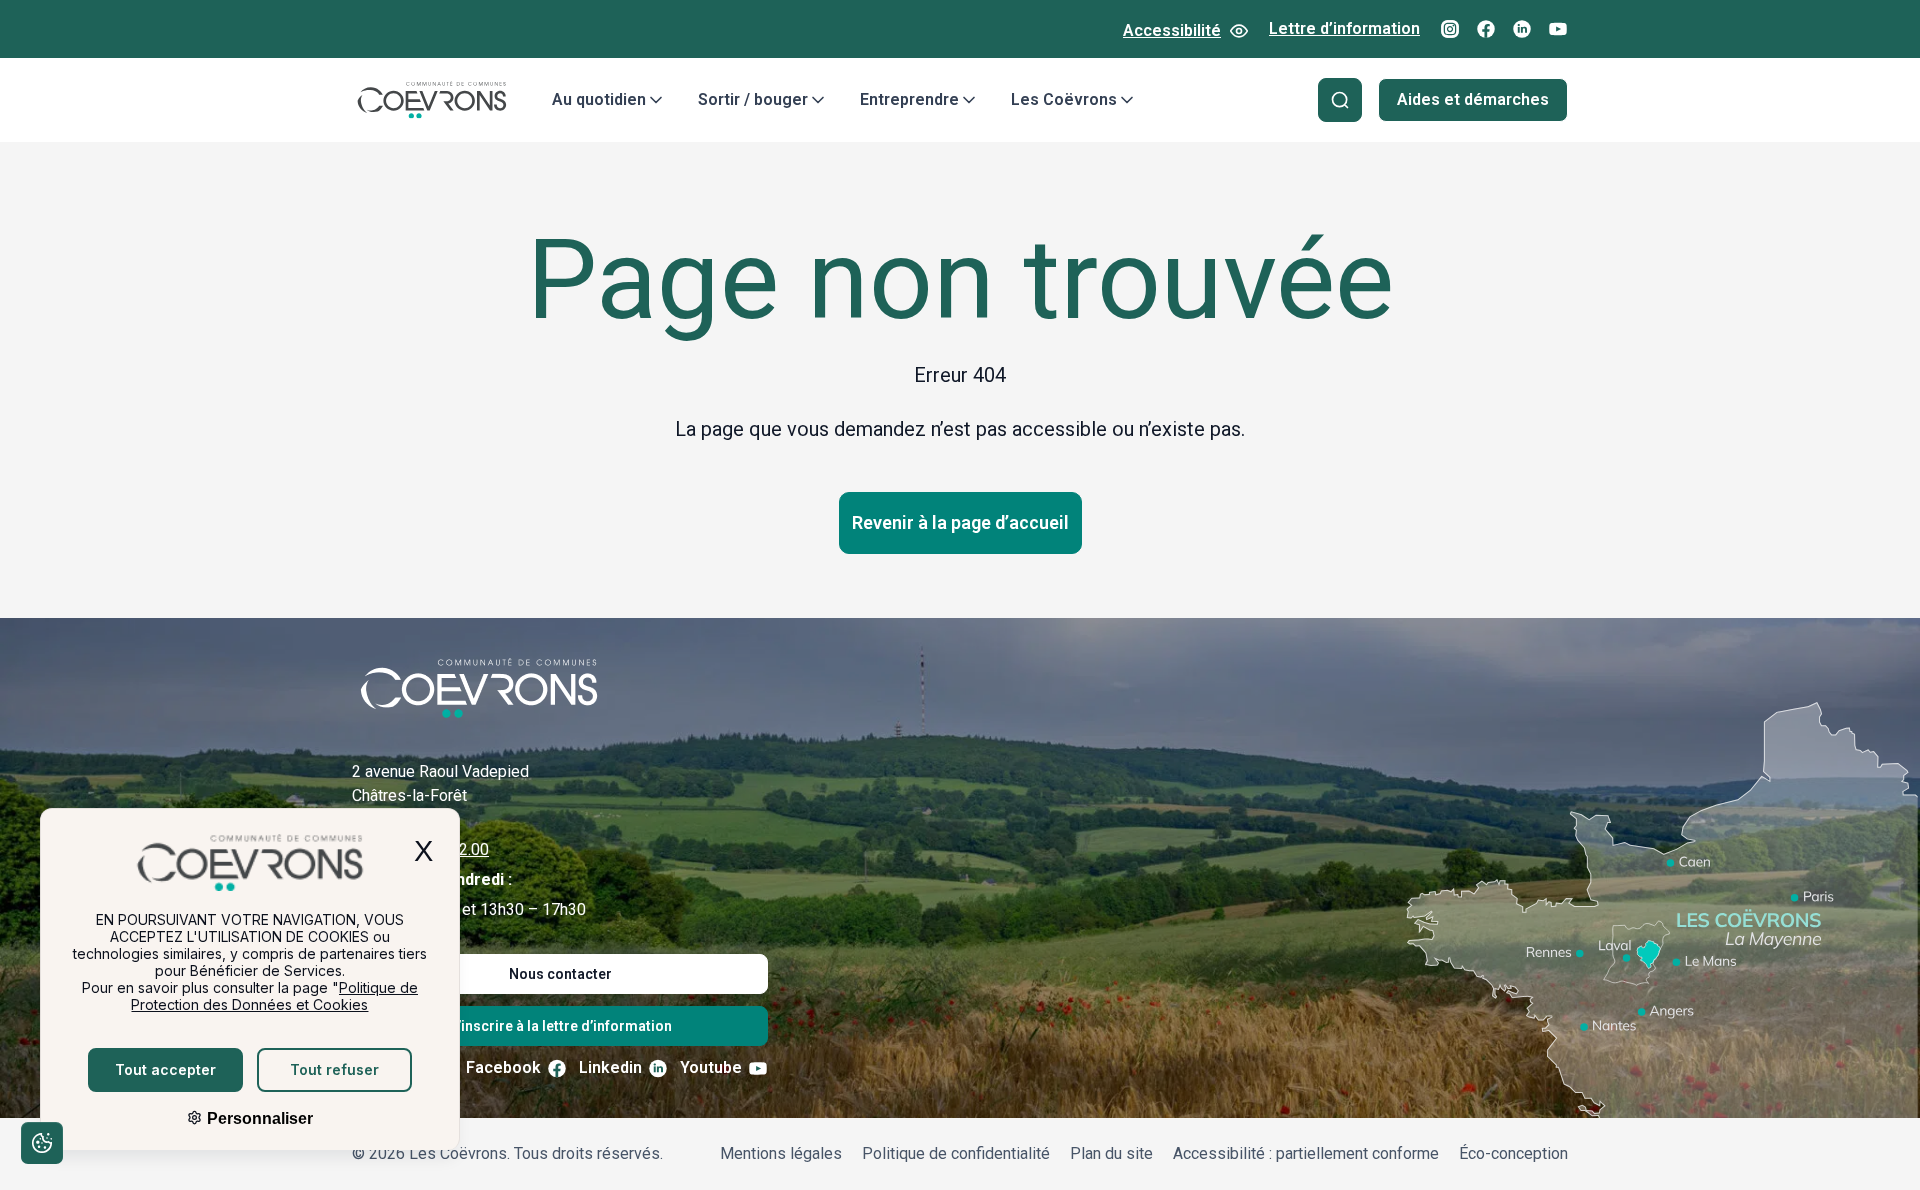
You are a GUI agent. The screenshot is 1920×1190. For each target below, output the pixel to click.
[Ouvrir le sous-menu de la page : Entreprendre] (969, 100)
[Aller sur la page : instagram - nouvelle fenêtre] (1450, 29)
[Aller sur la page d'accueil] (432, 100)
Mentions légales (781, 1153)
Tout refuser (334, 1069)
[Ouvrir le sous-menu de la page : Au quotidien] (656, 100)
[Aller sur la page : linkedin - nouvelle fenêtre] (1522, 29)
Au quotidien (599, 99)
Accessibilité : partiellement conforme (1306, 1153)
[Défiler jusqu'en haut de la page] (1878, 1145)
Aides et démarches (1473, 99)
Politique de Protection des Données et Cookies (274, 996)
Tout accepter (165, 1069)
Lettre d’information (1344, 28)
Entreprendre (909, 99)
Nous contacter (560, 974)
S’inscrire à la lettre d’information (560, 1026)
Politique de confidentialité (956, 1153)
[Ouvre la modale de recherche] (1340, 100)
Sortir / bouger (753, 99)
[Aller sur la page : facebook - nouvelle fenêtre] (1486, 29)
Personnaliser (258, 1118)
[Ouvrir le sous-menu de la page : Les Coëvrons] (1127, 100)
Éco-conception (1513, 1153)
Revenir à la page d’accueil (960, 522)
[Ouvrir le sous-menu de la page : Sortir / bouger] (818, 100)
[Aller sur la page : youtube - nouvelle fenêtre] (1558, 29)
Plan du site (1111, 1153)
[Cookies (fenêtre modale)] (41, 1146)
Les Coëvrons (1064, 99)
